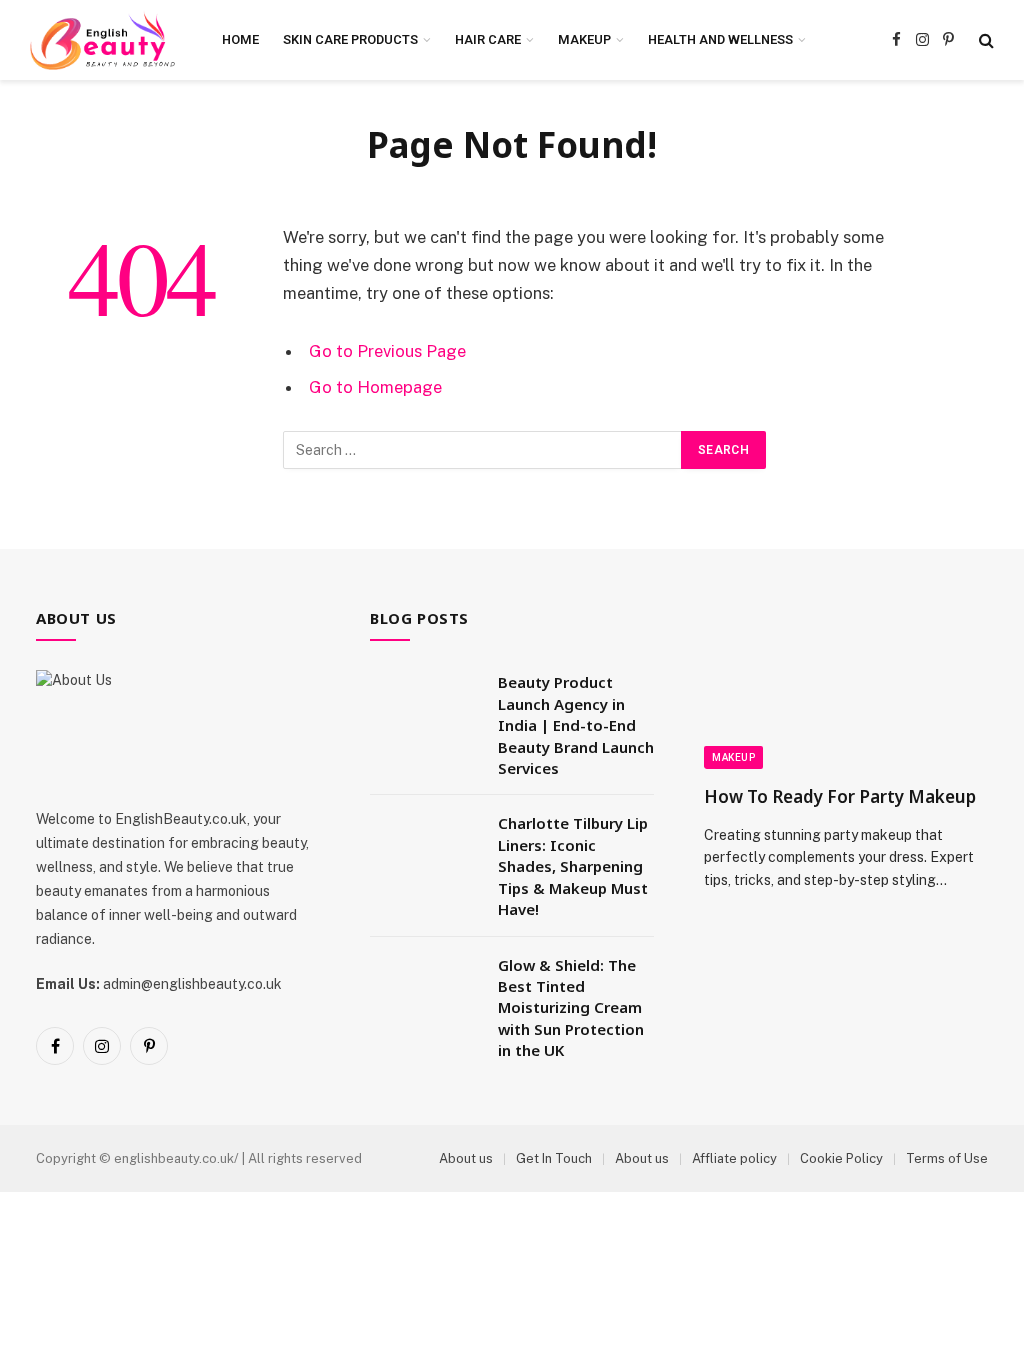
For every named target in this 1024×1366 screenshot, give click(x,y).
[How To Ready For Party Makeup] (846, 689)
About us (466, 1158)
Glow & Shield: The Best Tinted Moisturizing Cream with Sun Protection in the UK (571, 1008)
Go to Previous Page (387, 351)
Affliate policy (734, 1158)
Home (240, 39)
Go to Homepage (375, 387)
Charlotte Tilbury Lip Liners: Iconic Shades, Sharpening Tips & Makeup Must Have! (573, 866)
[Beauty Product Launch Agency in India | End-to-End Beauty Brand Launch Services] (425, 708)
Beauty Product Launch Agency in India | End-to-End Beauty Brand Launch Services (576, 725)
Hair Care (488, 39)
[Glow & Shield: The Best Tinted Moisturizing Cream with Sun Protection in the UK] (425, 991)
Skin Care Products (350, 39)
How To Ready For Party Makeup (840, 796)
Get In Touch (554, 1158)
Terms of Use (947, 1158)
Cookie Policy (841, 1158)
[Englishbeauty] (102, 40)
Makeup (584, 39)
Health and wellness (720, 39)
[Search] (984, 40)
